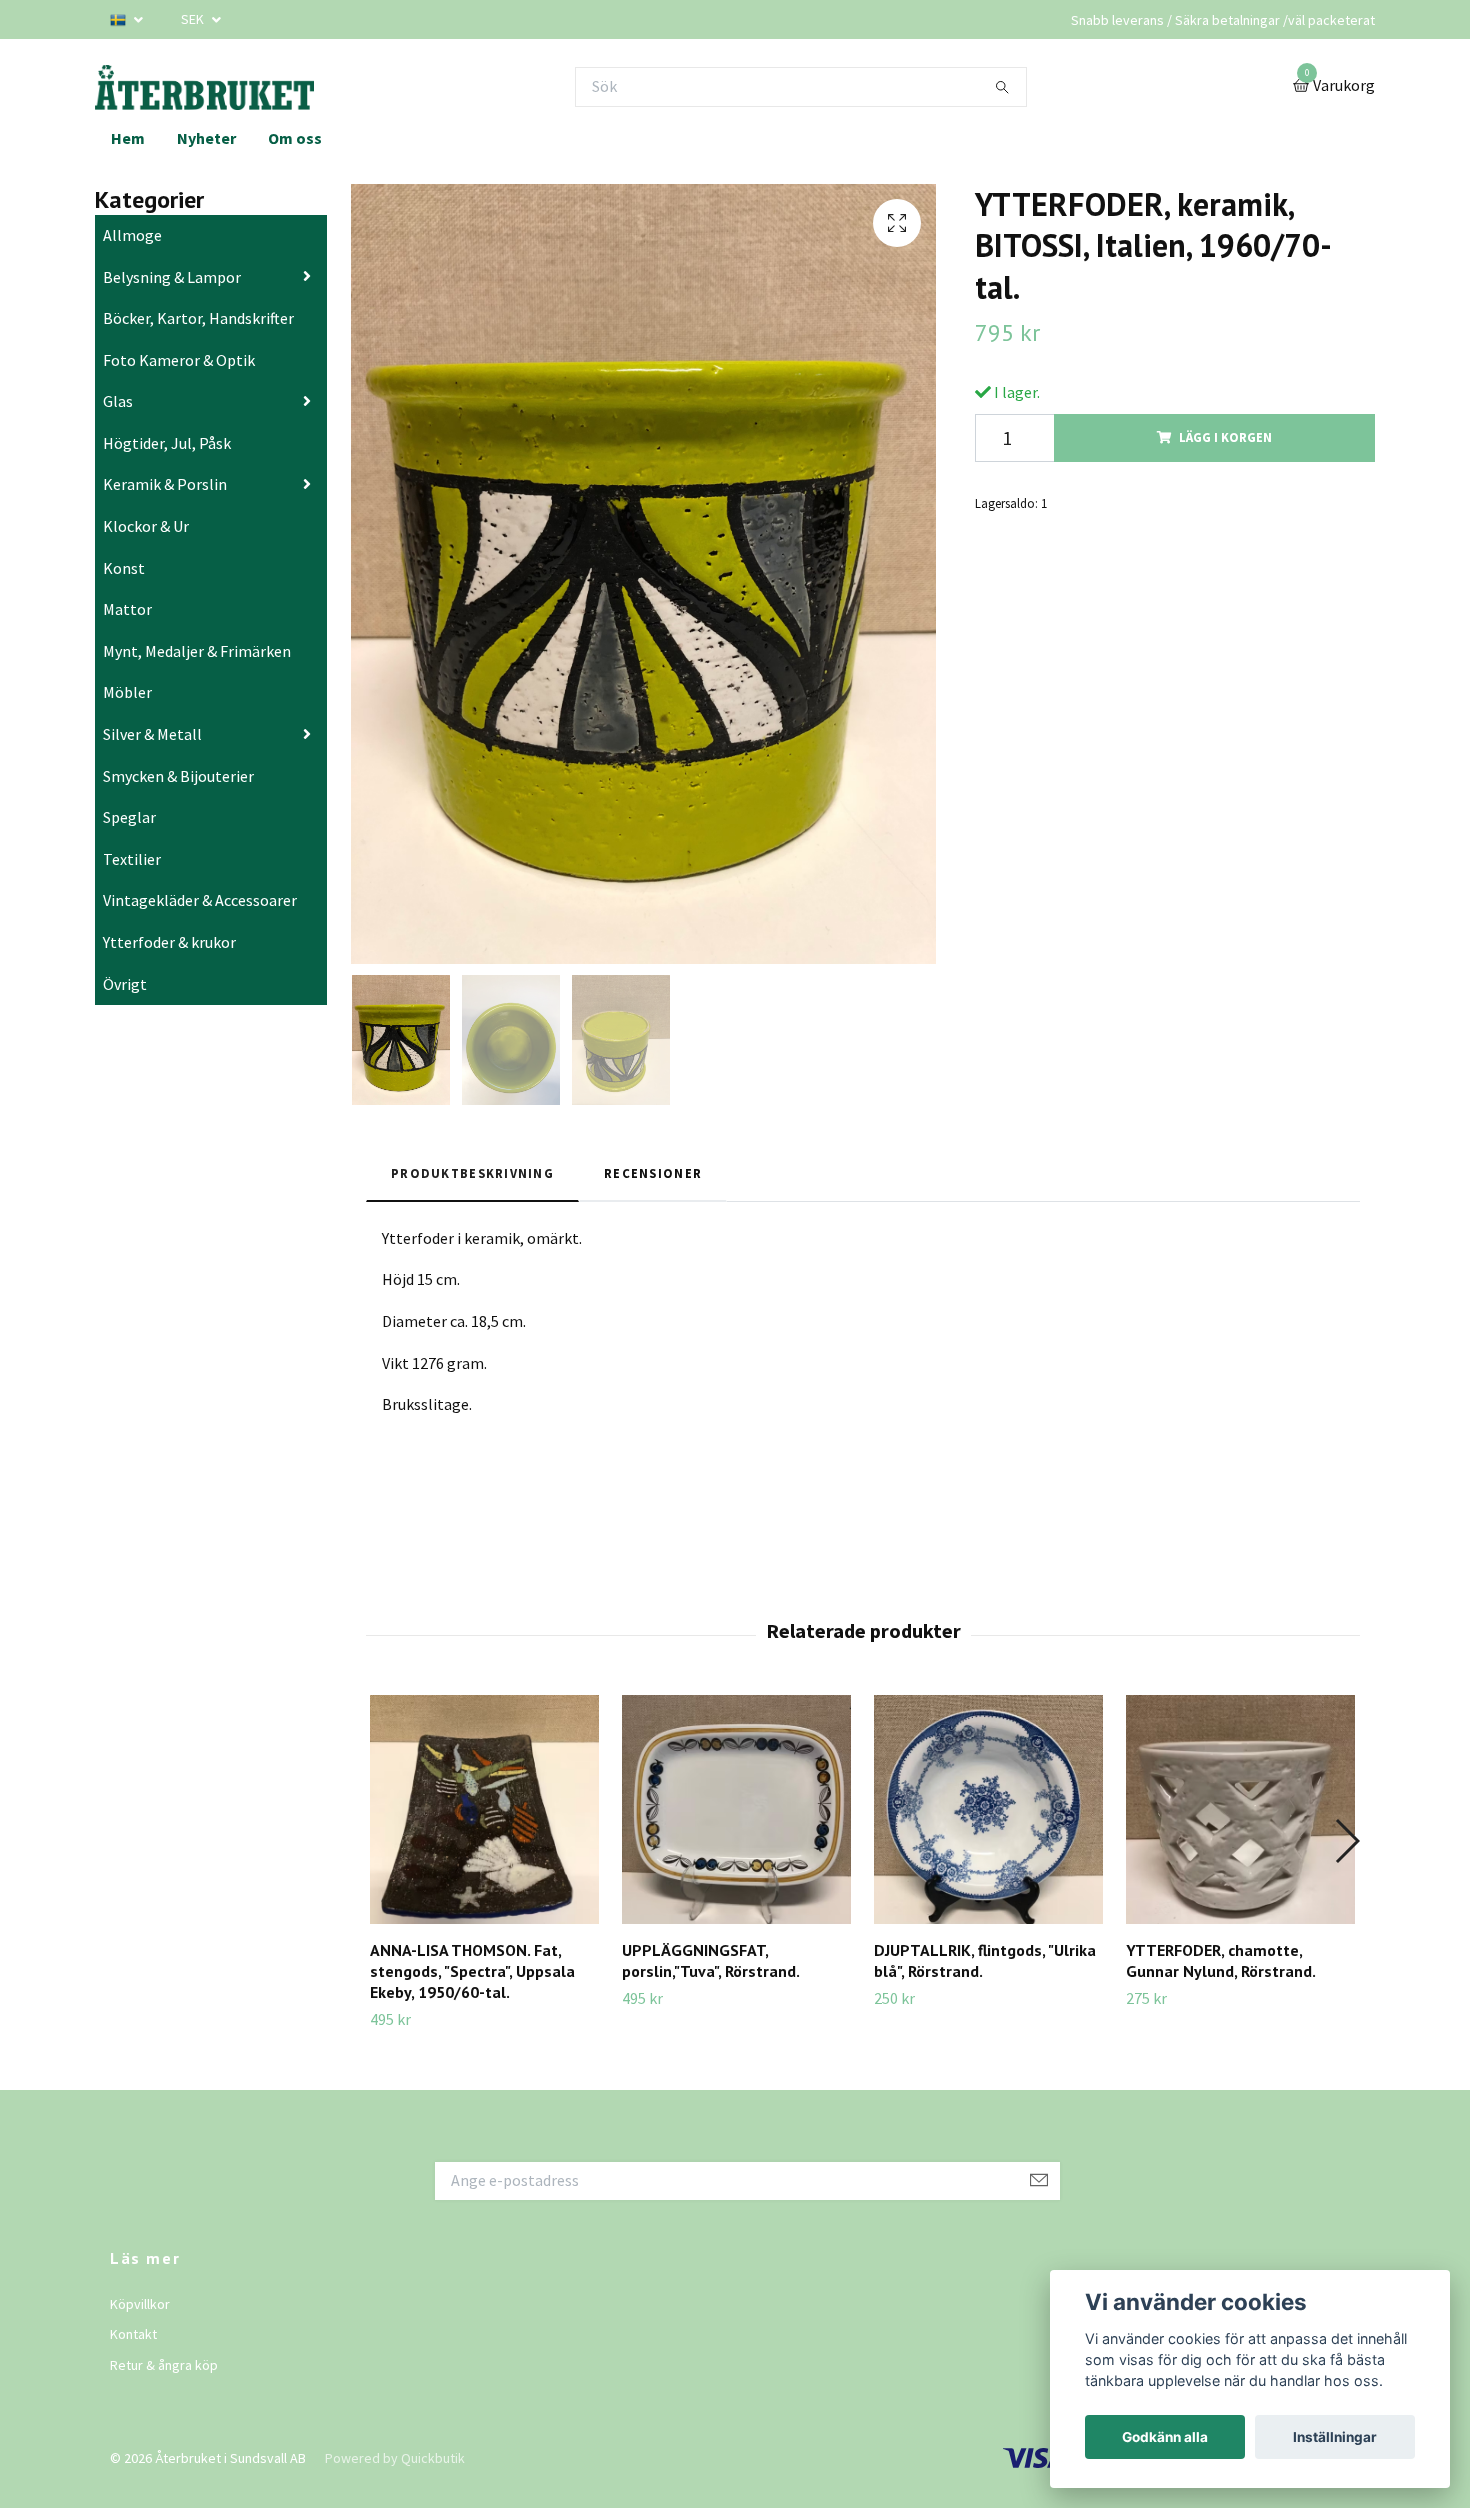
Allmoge (132, 235)
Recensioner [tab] (653, 1173)
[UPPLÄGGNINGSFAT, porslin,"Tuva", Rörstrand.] (736, 1809)
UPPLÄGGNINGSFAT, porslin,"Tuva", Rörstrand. (711, 1960)
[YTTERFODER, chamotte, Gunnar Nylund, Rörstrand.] (1240, 1809)
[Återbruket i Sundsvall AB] (204, 86)
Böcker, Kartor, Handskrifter (198, 318)
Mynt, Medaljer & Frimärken (197, 651)
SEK (194, 19)
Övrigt (125, 984)
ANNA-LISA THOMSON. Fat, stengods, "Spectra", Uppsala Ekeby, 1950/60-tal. (472, 1971)
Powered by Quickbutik (395, 2458)
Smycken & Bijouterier (178, 776)
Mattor (127, 609)
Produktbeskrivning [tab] (472, 1173)
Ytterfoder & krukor (169, 942)
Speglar (129, 817)
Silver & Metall (152, 734)
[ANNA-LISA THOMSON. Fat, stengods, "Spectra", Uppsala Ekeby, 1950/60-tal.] (484, 1809)
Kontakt (133, 2334)
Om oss (295, 138)
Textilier (132, 859)
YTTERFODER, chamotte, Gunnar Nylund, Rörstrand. (1221, 1960)
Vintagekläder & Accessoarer (200, 900)
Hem (128, 138)
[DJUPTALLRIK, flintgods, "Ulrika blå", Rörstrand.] (988, 1809)
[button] (1346, 1841)
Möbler (127, 692)
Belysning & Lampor (172, 277)
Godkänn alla (1165, 2437)
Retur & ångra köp (164, 2365)
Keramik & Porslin (165, 484)
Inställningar (1335, 2437)
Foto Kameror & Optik (179, 360)
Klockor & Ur (146, 526)
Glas (118, 401)
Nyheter (206, 138)
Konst (124, 568)
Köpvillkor (140, 2304)
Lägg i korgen (1225, 437)
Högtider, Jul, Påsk (167, 443)
